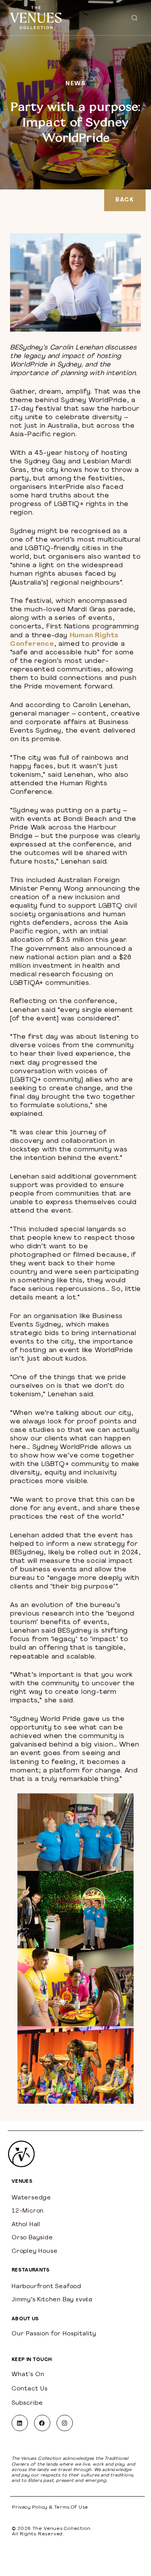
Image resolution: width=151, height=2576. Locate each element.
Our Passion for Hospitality (54, 2334)
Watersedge (31, 2198)
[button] (134, 18)
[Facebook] (42, 2423)
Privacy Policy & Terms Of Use (50, 2507)
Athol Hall (26, 2225)
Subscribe (27, 2403)
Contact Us (30, 2389)
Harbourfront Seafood (46, 2287)
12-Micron (28, 2211)
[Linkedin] (20, 2423)
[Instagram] (65, 2423)
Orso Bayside (32, 2238)
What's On (28, 2375)
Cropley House (34, 2252)
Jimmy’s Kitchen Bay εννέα (52, 2300)
